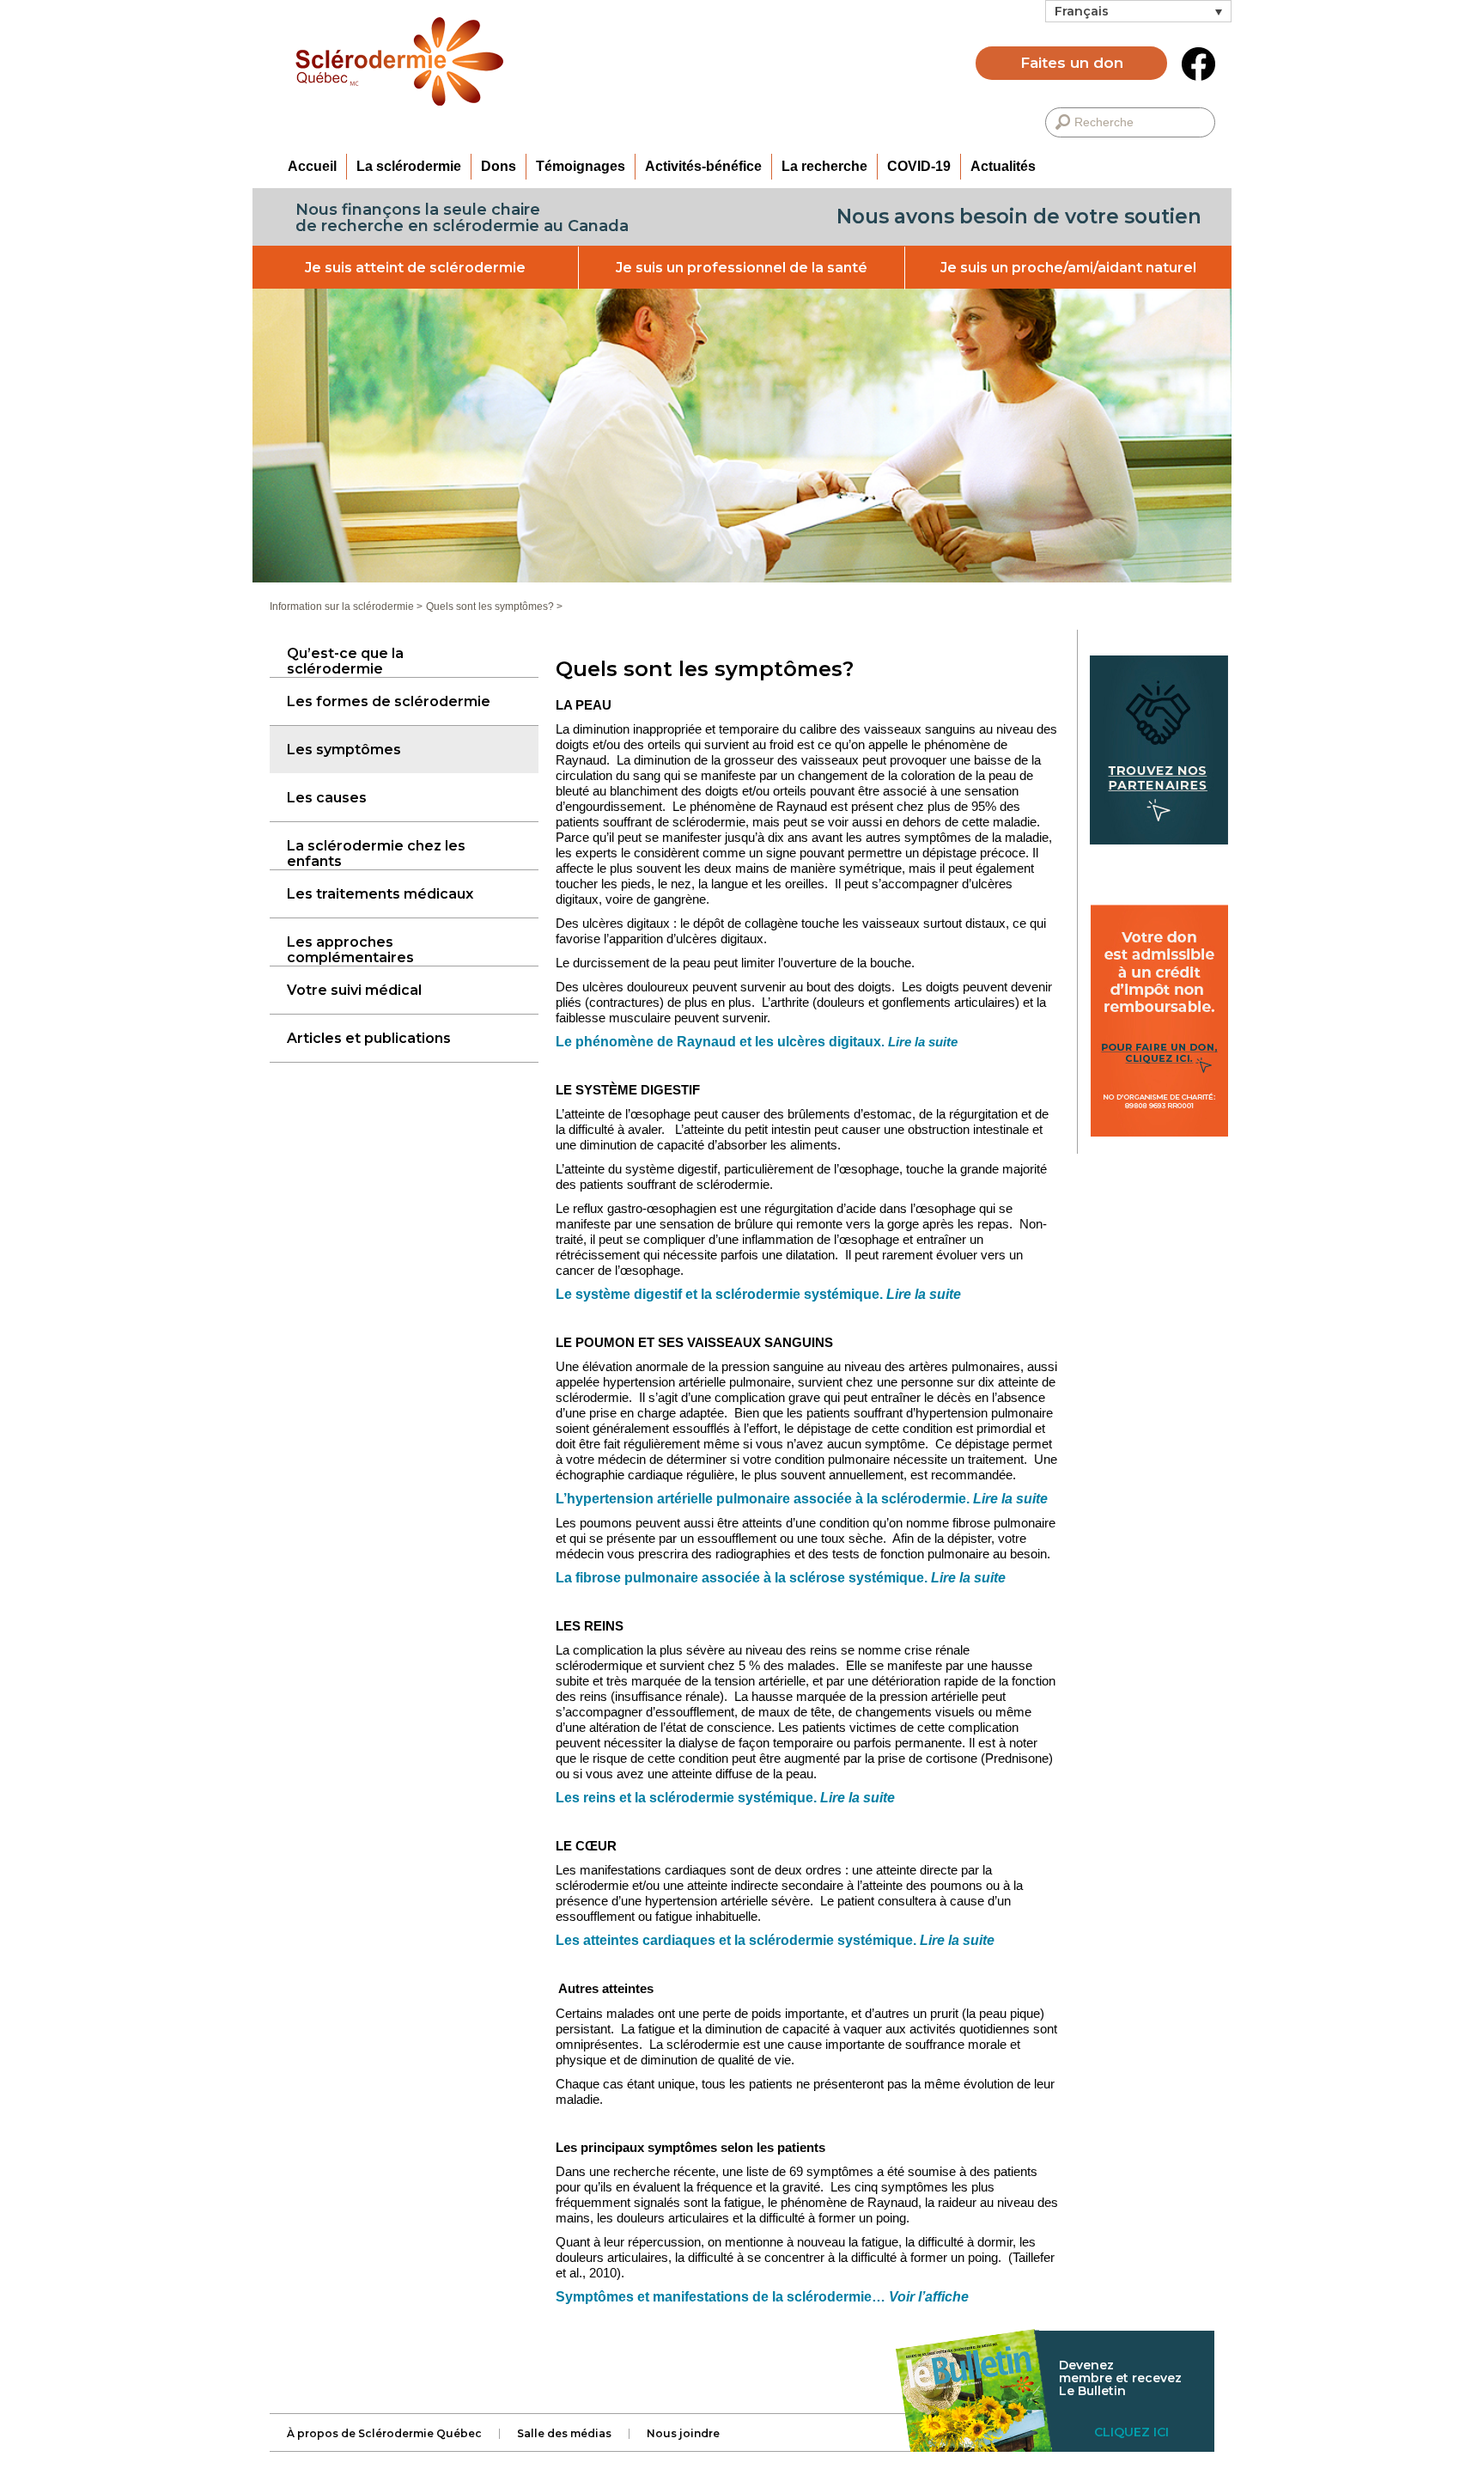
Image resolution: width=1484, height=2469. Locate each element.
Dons (499, 166)
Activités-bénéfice (703, 166)
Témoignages (581, 166)
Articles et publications (369, 1038)
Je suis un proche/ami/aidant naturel (1068, 268)
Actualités (1003, 166)
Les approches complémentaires (350, 950)
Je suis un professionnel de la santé (742, 268)
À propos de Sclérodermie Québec (384, 2434)
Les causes (327, 798)
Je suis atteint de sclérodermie (415, 268)
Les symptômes (344, 750)
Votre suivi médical (354, 990)
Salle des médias (564, 2434)
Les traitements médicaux (380, 894)
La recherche (824, 166)
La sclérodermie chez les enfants (376, 853)
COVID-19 (919, 166)
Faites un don (1072, 63)
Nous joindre (683, 2434)
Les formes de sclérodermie (389, 701)
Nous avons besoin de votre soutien (1019, 216)
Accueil (312, 166)
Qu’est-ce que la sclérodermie (345, 661)
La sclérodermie (409, 166)
